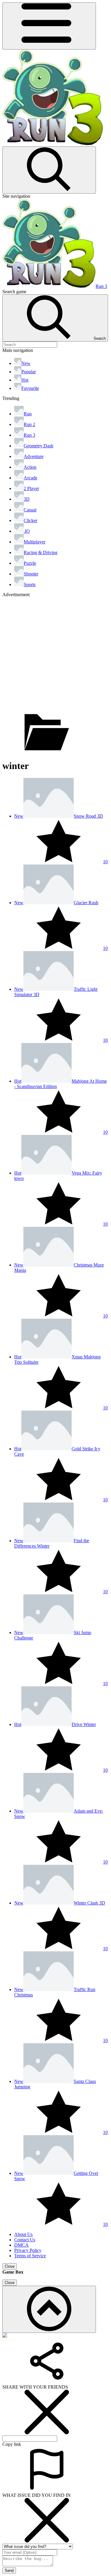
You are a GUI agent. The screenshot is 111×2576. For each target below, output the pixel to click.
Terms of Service (30, 2256)
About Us (23, 2234)
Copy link (12, 2444)
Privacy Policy (28, 2250)
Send (9, 2571)
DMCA (21, 2245)
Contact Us (25, 2240)
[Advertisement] (55, 653)
